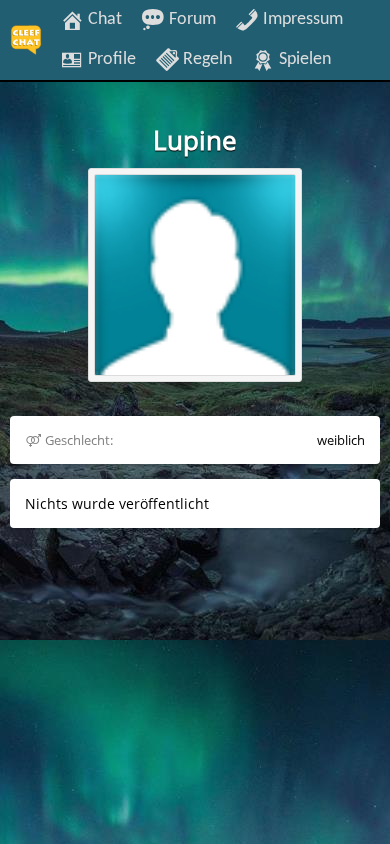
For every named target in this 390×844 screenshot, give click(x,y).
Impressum (301, 19)
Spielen (303, 59)
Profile (110, 59)
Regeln (205, 59)
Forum (190, 19)
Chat (103, 19)
